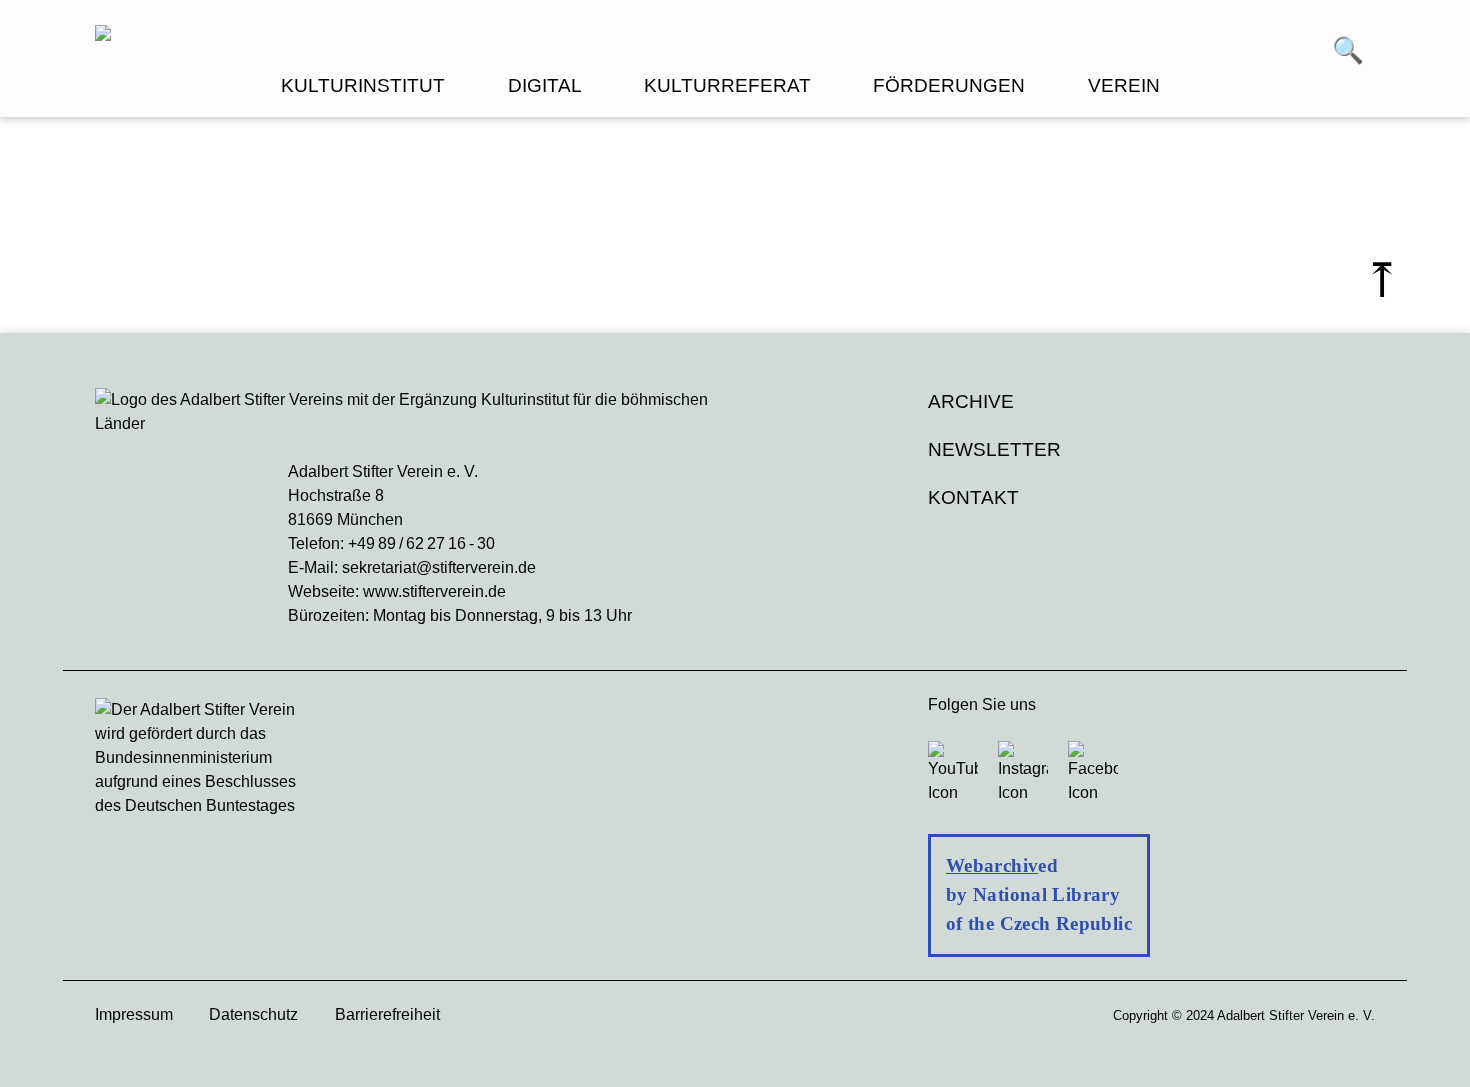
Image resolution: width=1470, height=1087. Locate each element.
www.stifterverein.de (434, 591)
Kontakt (973, 497)
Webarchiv (992, 865)
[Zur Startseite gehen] (415, 36)
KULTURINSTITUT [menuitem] (363, 85)
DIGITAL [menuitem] (545, 85)
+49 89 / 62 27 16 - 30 (421, 543)
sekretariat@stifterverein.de (439, 567)
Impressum (134, 1014)
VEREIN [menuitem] (1124, 85)
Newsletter (994, 449)
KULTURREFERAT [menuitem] (727, 85)
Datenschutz (253, 1014)
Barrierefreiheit (387, 1014)
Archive (971, 401)
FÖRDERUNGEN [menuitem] (949, 85)
